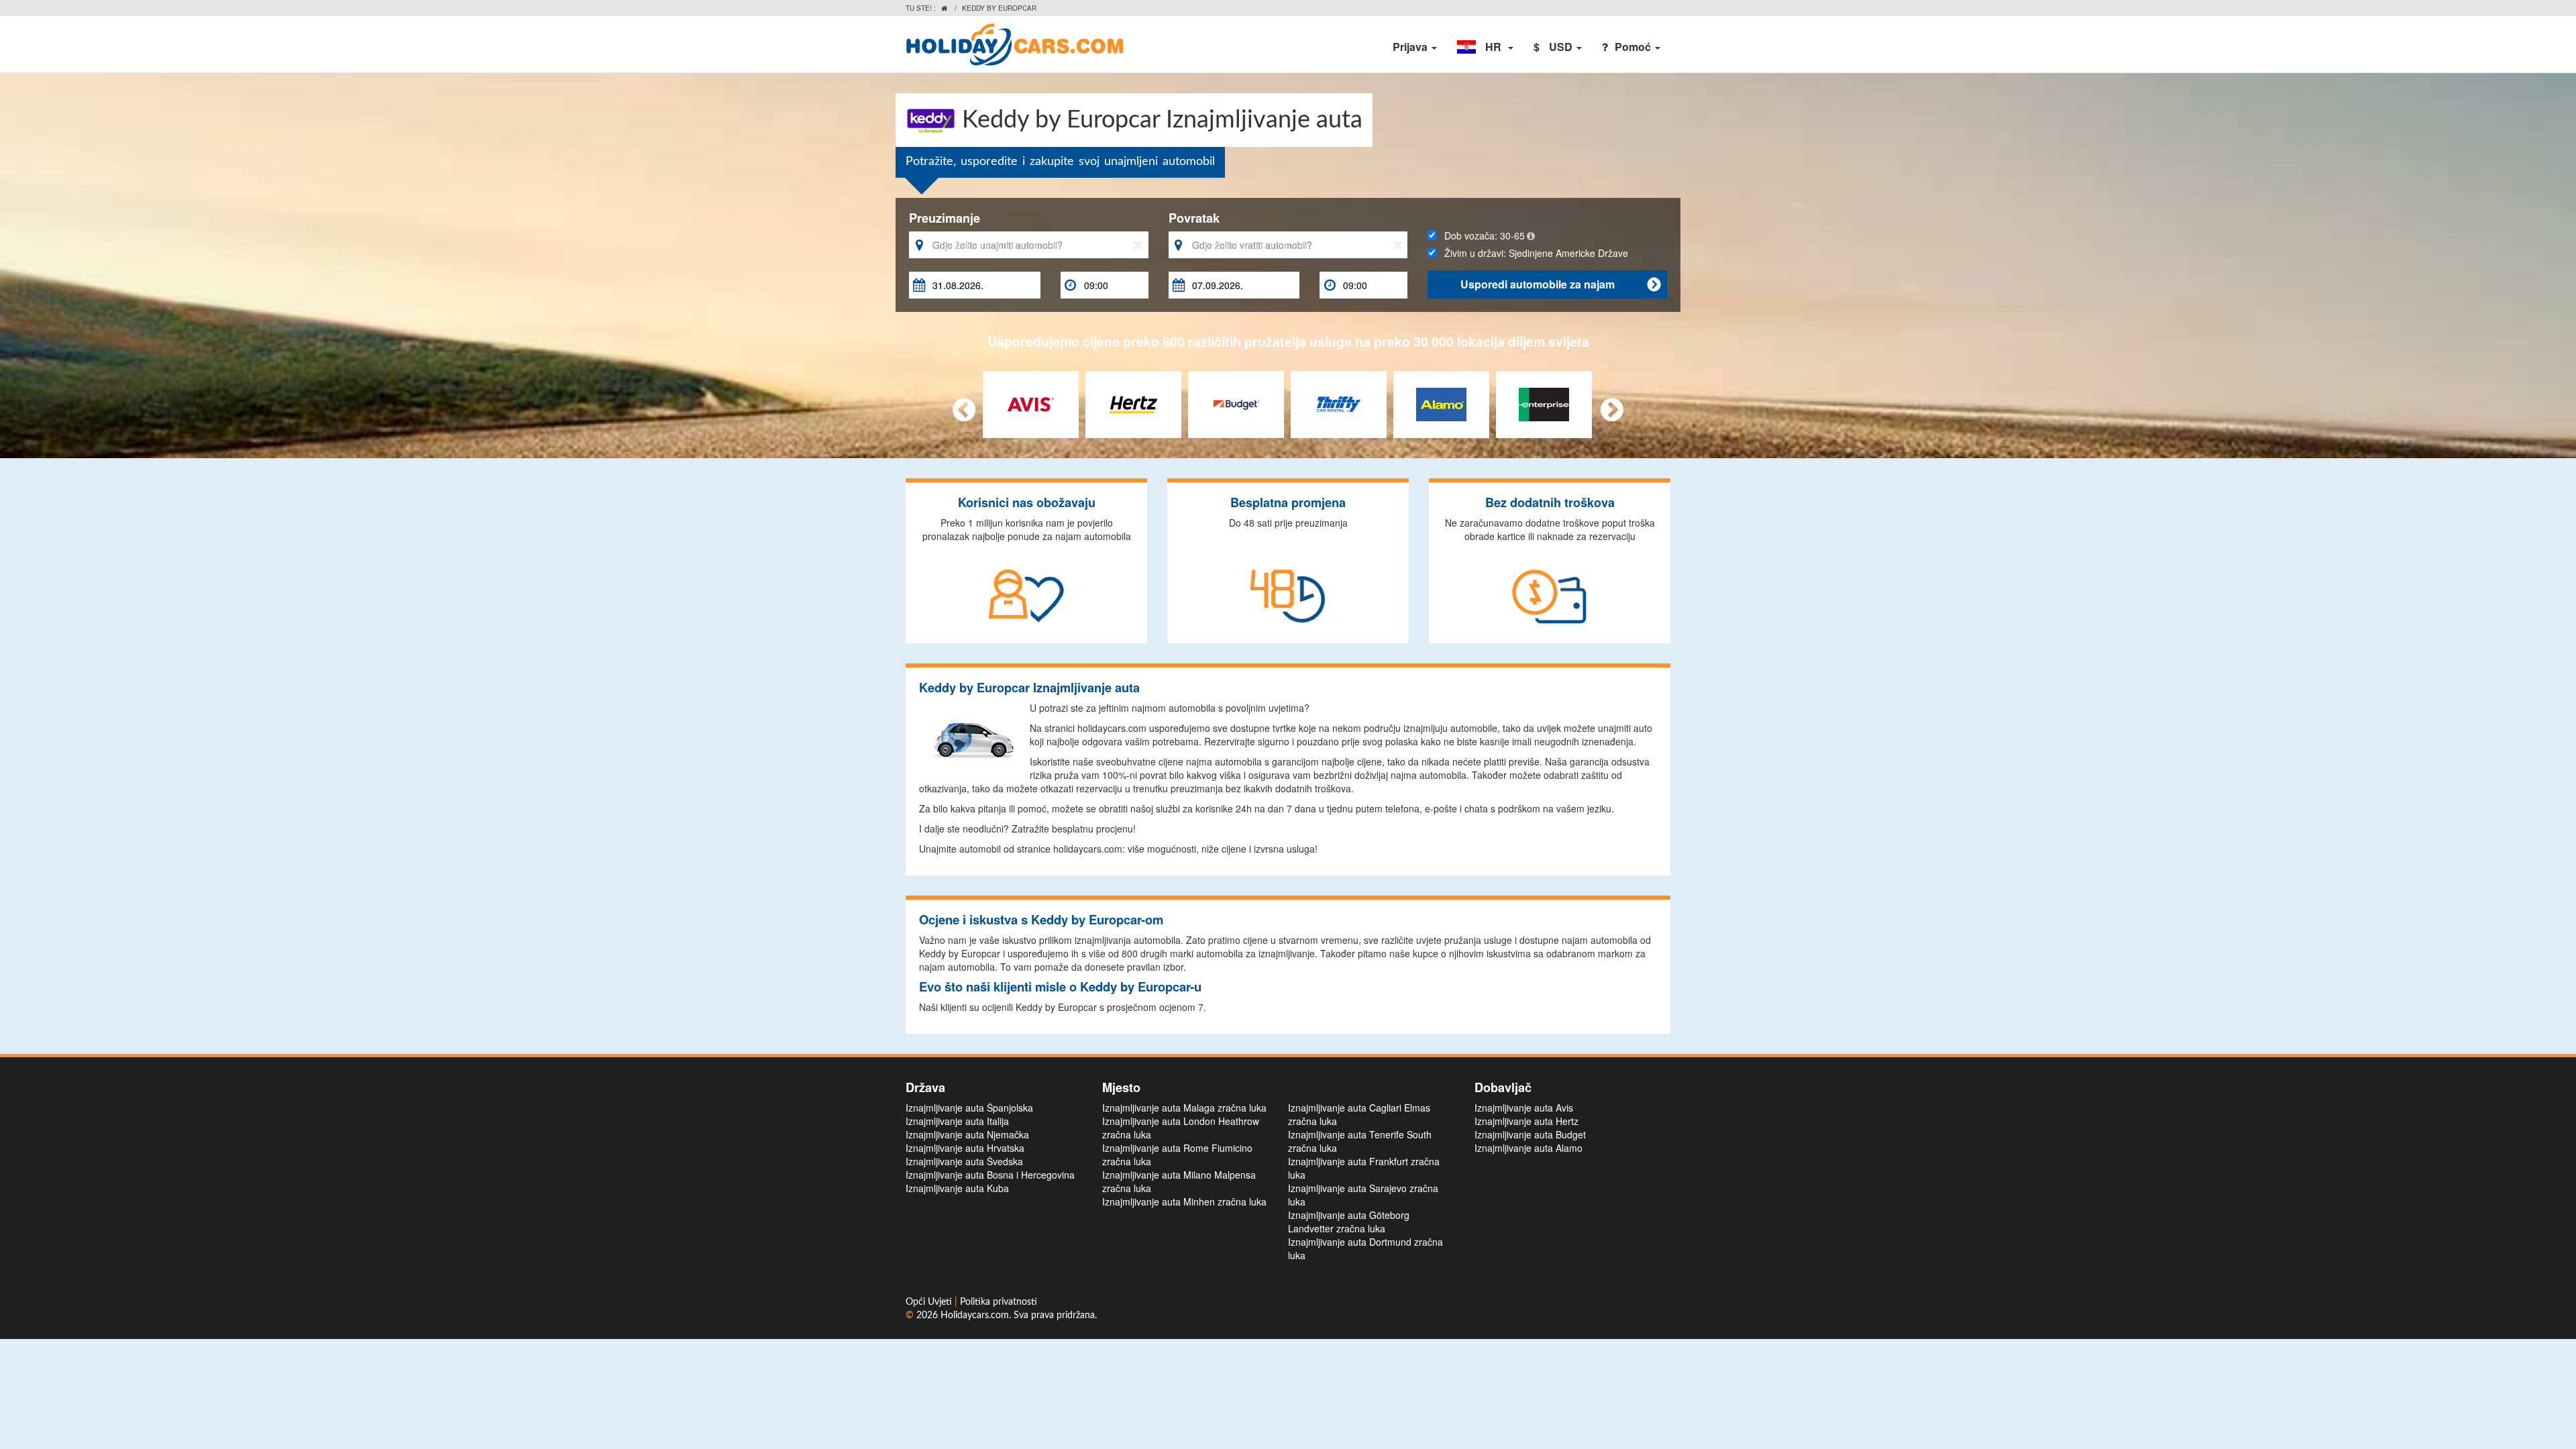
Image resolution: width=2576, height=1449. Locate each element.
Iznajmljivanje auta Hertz (1526, 1121)
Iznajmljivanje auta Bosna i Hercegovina (990, 1175)
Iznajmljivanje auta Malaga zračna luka (1184, 1108)
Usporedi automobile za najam (1560, 284)
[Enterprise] (1544, 402)
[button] (1485, 47)
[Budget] (1236, 402)
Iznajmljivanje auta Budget (1530, 1134)
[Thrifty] (1339, 402)
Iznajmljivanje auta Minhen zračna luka (1184, 1201)
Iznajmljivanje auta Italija (957, 1121)
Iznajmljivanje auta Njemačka (967, 1134)
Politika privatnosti (999, 1302)
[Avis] (1031, 402)
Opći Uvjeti (930, 1302)
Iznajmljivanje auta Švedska (964, 1161)
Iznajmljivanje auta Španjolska (969, 1108)
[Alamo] (1441, 402)
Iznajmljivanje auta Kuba (957, 1188)
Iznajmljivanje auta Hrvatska (965, 1148)
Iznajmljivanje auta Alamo (1528, 1148)
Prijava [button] (1411, 47)
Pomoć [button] (1634, 47)
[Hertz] (1133, 402)
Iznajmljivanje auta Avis (1524, 1108)
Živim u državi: (1532, 253)
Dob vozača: (1481, 235)
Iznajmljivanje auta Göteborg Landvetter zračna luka (1349, 1222)
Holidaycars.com (975, 1316)
